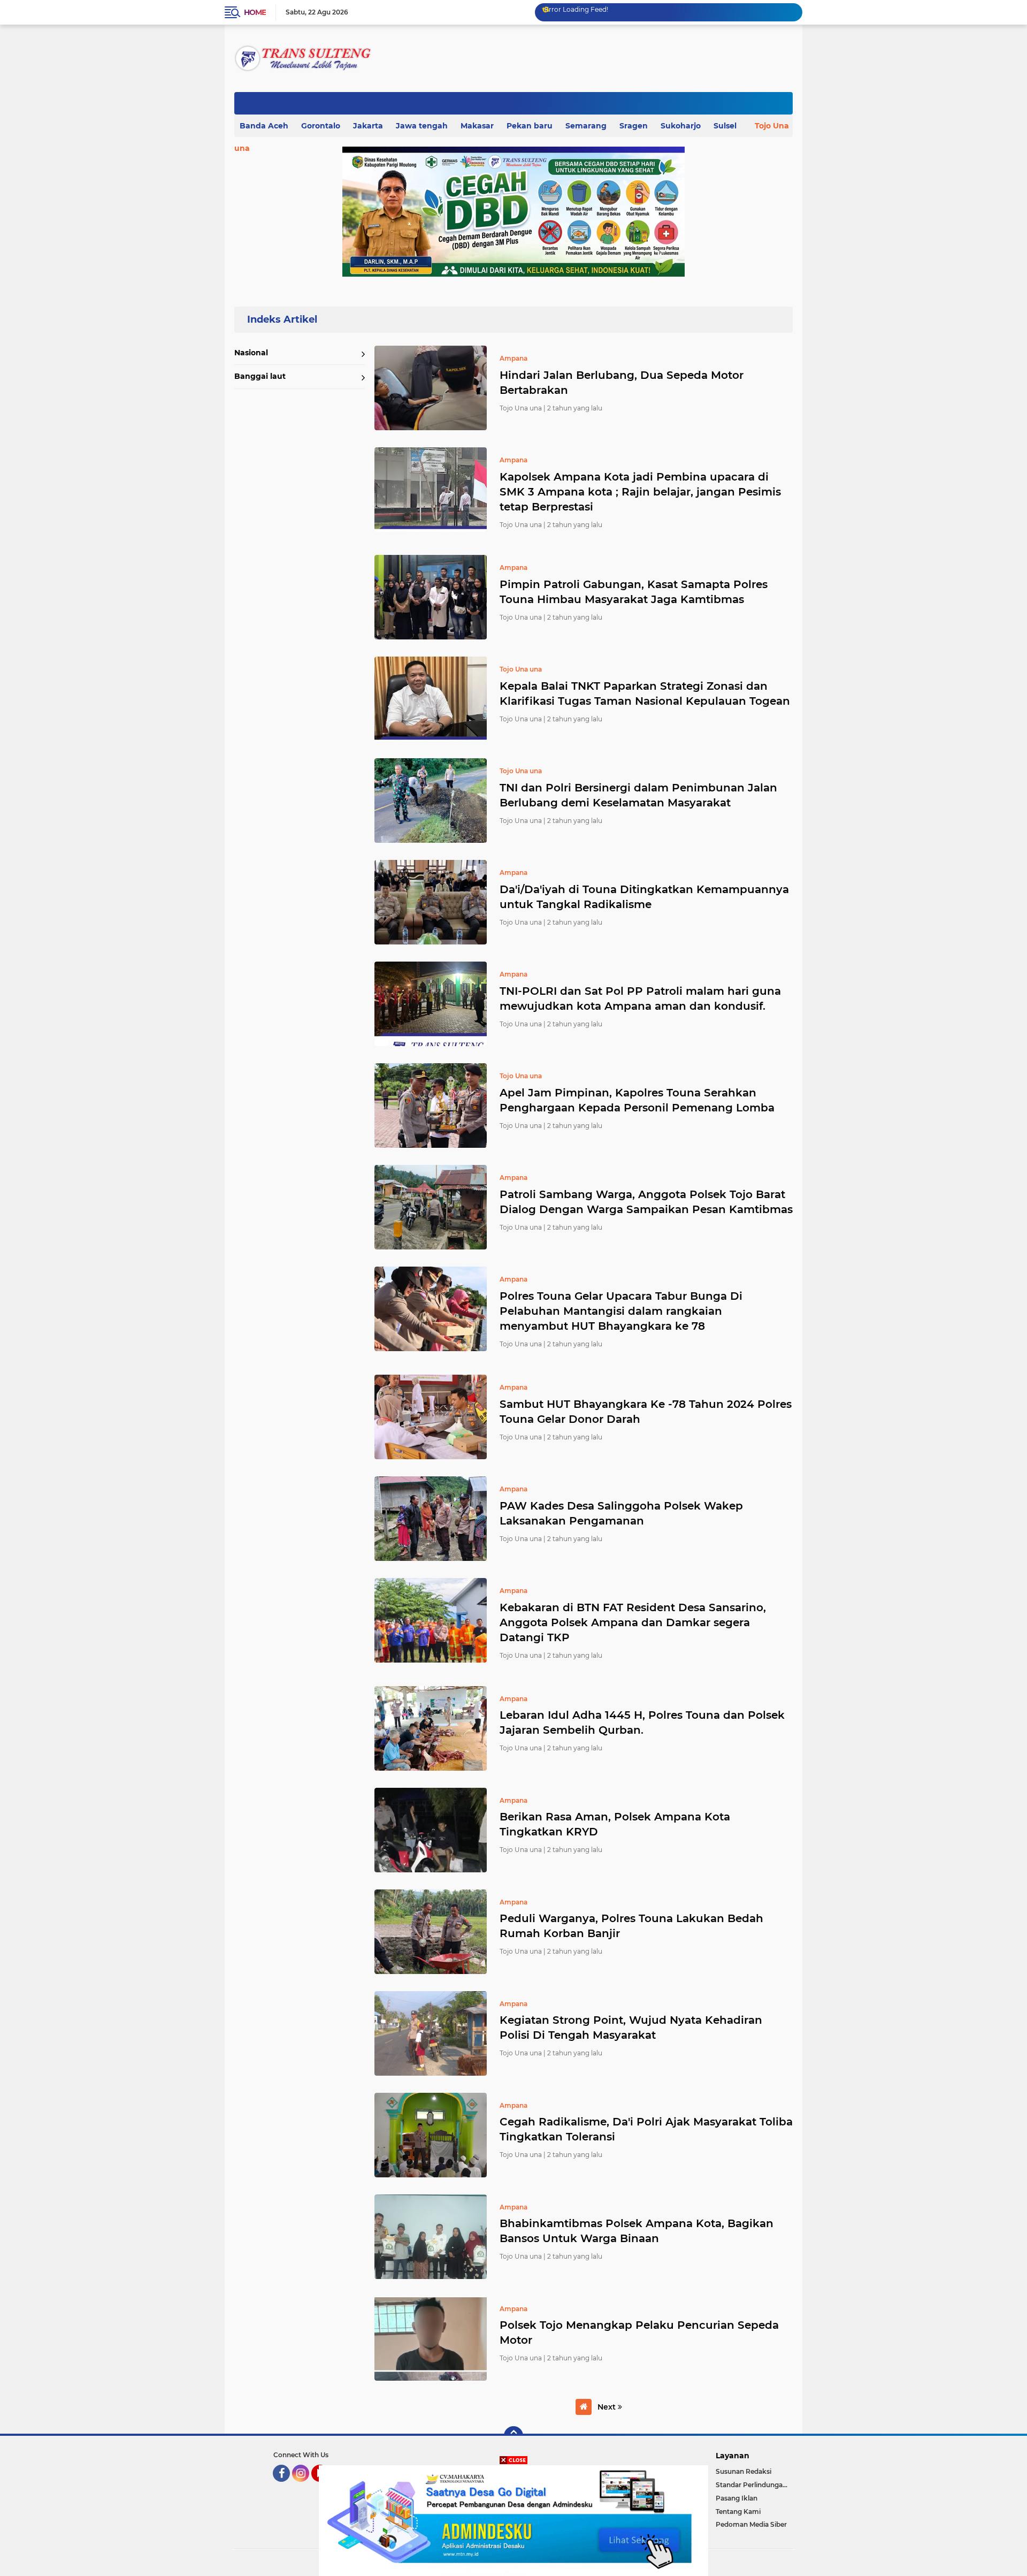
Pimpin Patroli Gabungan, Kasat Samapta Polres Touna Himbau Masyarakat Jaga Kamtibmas (634, 592)
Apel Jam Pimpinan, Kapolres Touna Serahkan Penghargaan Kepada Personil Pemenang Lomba (637, 1100)
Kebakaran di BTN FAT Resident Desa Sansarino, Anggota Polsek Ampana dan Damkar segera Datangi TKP (633, 1622)
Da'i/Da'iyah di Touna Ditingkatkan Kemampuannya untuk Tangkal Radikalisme (644, 897)
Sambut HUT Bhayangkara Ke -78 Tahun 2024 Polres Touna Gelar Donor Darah (646, 1412)
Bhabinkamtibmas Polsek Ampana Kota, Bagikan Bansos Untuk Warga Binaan (637, 2231)
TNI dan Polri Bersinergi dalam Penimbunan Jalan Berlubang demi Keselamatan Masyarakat (638, 795)
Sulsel (725, 126)
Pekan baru (530, 126)
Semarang (586, 126)
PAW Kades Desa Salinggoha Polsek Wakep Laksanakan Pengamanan (621, 1513)
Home (255, 12)
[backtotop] (513, 2436)
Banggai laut (260, 376)
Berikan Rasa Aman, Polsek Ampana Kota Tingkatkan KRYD (615, 1824)
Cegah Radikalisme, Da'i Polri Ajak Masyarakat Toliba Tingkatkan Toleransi (646, 2129)
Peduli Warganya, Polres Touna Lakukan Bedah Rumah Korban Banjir (631, 1926)
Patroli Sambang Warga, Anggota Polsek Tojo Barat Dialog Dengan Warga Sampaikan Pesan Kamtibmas (646, 1202)
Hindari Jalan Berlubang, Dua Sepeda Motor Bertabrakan (622, 383)
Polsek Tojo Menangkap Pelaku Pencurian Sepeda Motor (639, 2333)
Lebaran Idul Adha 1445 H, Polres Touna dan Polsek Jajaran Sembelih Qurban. (642, 1723)
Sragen (634, 126)
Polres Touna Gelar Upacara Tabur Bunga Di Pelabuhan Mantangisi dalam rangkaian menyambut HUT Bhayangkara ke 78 (621, 1311)
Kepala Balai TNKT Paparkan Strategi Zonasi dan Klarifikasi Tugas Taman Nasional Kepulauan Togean (645, 693)
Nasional (251, 353)
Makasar (477, 126)
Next (608, 2407)
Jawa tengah (422, 126)
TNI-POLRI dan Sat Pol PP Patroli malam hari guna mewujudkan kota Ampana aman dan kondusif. (640, 999)
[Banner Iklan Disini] (513, 2520)
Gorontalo (321, 126)
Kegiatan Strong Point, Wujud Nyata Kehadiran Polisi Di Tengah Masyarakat (631, 2028)
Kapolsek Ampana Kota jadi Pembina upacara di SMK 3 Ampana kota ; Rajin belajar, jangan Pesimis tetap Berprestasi (640, 492)
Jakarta (368, 126)
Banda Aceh (264, 126)
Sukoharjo (681, 126)
